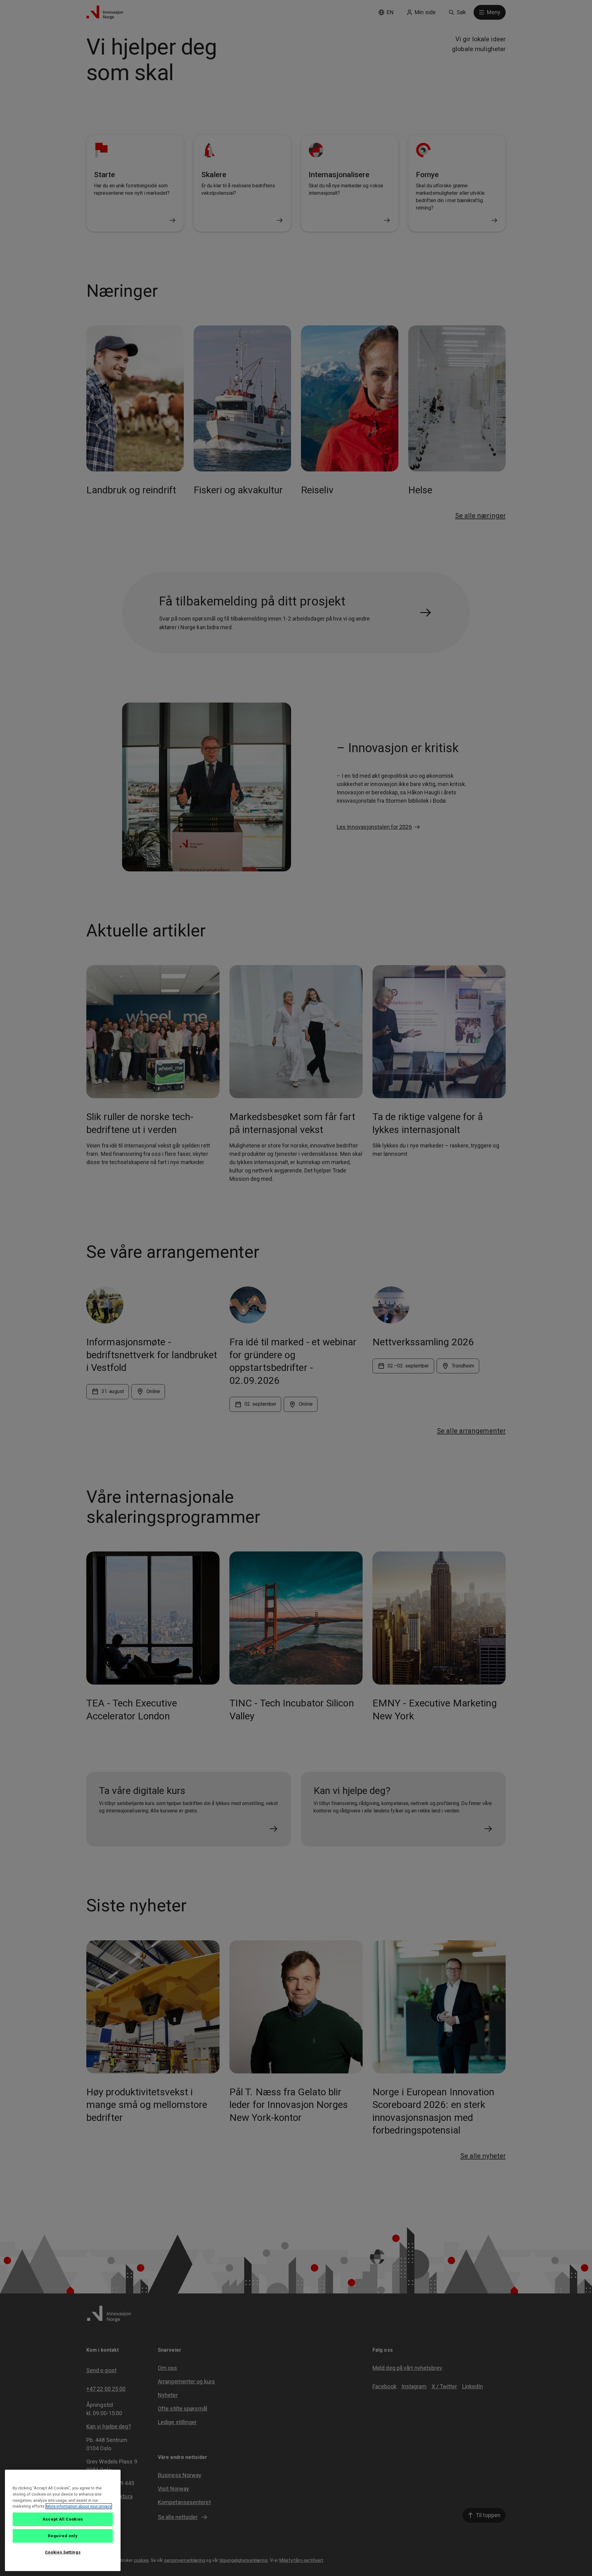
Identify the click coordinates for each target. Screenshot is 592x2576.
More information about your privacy (79, 2506)
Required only (63, 2536)
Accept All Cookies (63, 2519)
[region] (63, 2520)
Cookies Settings (63, 2552)
